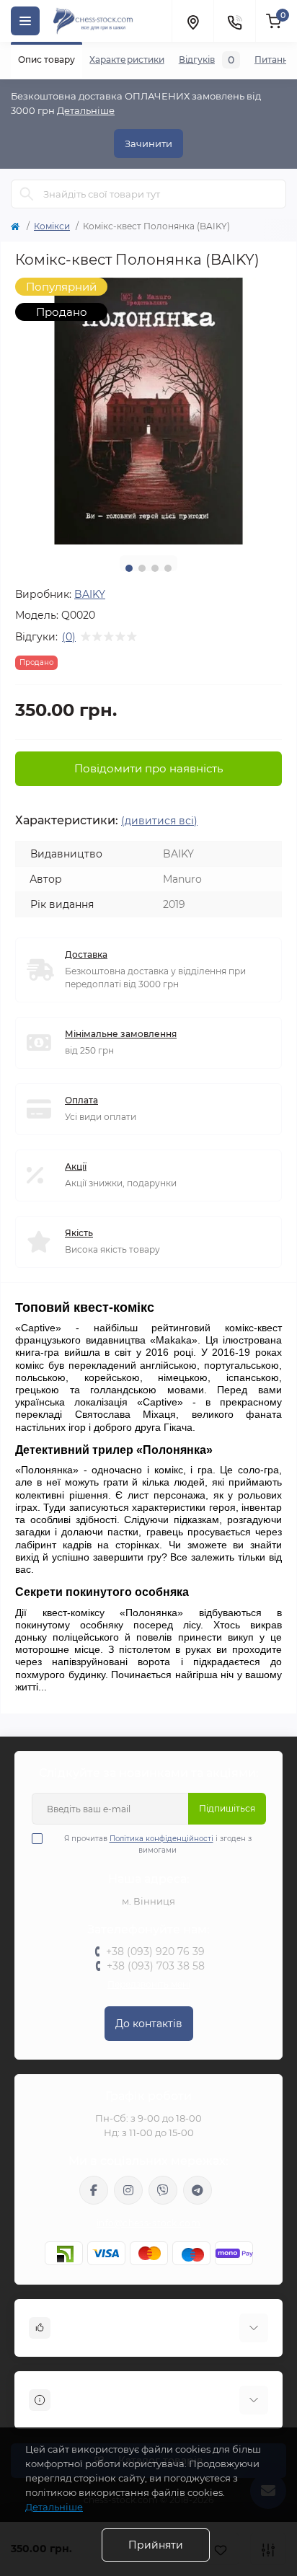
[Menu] (25, 21)
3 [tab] (155, 568)
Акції (76, 1166)
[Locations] (192, 21)
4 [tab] (168, 568)
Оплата (81, 1100)
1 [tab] (129, 568)
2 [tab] (142, 568)
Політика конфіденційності (161, 1839)
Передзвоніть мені (149, 1984)
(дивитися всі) (159, 821)
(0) (69, 637)
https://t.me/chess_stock (198, 2190)
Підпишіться (227, 1808)
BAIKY (90, 594)
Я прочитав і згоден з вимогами (158, 1844)
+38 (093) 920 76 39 (155, 1951)
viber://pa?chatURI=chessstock (163, 2190)
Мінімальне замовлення (121, 1034)
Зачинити (148, 144)
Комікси (52, 226)
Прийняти (156, 2545)
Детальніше (86, 110)
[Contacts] (234, 21)
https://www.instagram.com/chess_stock (128, 2190)
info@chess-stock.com (148, 2223)
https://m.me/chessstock (94, 2190)
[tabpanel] (148, 411)
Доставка (86, 954)
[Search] (27, 194)
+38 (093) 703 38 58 (156, 1966)
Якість (79, 1233)
